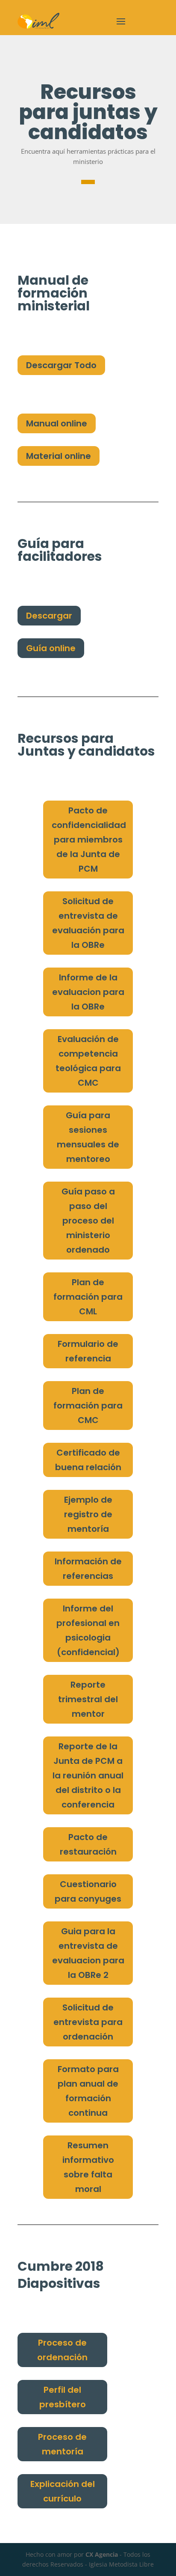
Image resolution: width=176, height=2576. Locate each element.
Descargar (49, 616)
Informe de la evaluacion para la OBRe (88, 992)
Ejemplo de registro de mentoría (88, 1514)
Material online (59, 456)
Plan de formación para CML (88, 1297)
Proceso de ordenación (62, 2350)
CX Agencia (102, 2554)
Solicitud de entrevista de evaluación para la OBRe (88, 923)
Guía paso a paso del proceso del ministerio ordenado (88, 1221)
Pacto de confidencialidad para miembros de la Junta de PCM (89, 840)
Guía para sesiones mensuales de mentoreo (88, 1137)
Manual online (57, 423)
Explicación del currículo (63, 2491)
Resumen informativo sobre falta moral (88, 2167)
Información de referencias (88, 1569)
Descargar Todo (61, 365)
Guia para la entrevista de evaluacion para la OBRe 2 (88, 1953)
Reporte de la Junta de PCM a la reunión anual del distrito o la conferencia (88, 1775)
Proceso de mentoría (62, 2444)
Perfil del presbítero (63, 2397)
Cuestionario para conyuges (88, 1891)
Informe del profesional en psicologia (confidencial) (88, 1630)
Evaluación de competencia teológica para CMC (88, 1061)
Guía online (51, 648)
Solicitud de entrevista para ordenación (88, 2022)
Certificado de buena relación (88, 1460)
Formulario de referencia (88, 1351)
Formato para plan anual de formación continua (88, 2091)
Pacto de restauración (88, 1844)
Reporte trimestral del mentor (88, 1699)
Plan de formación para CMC (88, 1406)
